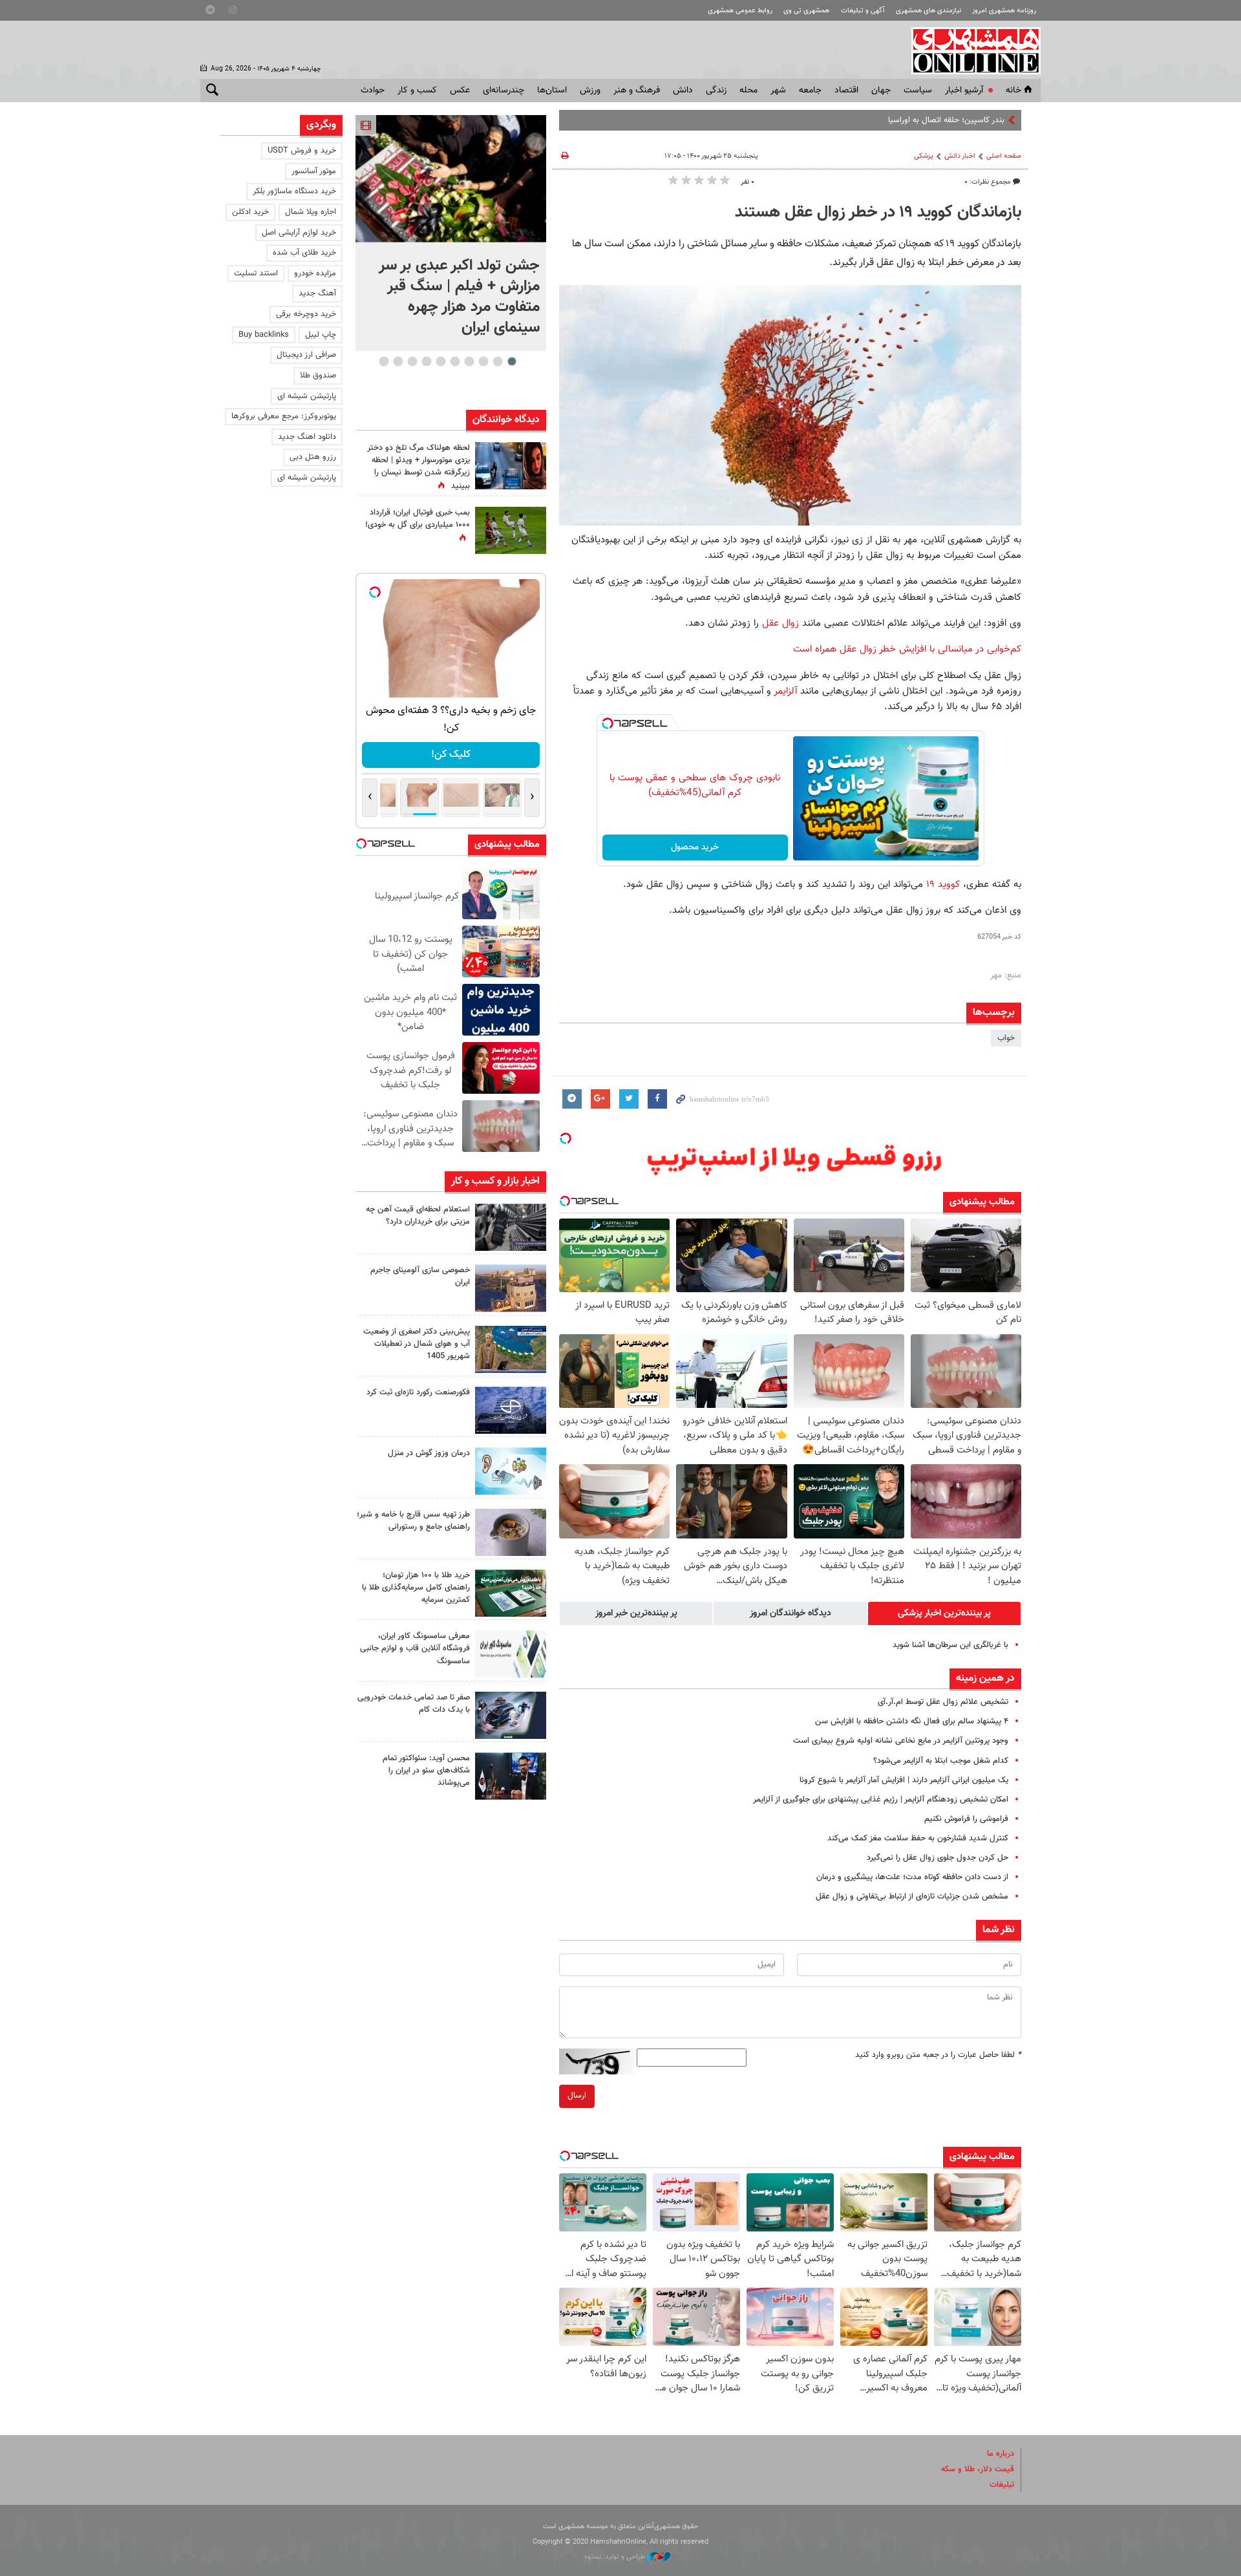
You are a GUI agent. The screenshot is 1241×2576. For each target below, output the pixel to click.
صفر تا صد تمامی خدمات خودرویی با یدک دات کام (414, 1704)
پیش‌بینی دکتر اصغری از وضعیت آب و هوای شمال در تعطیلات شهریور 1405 (417, 1344)
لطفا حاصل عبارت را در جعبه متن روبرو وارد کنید (938, 2055)
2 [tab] (497, 361)
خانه (1013, 90)
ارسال (577, 2096)
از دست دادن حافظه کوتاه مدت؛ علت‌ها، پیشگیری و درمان (912, 1877)
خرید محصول (695, 847)
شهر (778, 90)
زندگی (716, 90)
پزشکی (924, 156)
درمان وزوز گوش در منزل (429, 1453)
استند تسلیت (256, 273)
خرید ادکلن (250, 212)
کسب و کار (417, 90)
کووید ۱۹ (941, 884)
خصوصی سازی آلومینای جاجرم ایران (420, 1276)
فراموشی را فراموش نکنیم (966, 1819)
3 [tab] (483, 361)
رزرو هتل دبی (313, 457)
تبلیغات (1002, 2485)
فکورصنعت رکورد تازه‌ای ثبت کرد (418, 1392)
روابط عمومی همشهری (740, 11)
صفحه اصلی (1004, 156)
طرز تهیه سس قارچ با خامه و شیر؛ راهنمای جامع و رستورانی (413, 1521)
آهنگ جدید (317, 293)
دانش (683, 90)
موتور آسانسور (314, 171)
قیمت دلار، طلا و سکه (978, 2469)
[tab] (944, 1613)
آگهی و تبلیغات (863, 11)
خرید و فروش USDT (302, 151)
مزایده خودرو (315, 273)
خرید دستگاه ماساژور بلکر (294, 191)
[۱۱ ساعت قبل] (511, 466)
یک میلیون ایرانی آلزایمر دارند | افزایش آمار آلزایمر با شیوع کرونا (904, 1780)
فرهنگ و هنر (637, 90)
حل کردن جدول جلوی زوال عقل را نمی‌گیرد (938, 1858)
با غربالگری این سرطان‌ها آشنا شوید (950, 1645)
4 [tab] (469, 361)
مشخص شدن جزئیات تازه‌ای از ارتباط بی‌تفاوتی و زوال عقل (912, 1897)
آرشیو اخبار (964, 90)
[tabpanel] (451, 233)
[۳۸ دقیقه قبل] (451, 179)
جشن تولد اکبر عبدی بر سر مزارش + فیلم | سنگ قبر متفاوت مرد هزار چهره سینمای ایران (459, 297)
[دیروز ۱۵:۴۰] (511, 1532)
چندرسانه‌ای (504, 90)
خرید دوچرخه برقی (306, 314)
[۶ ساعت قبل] (511, 1227)
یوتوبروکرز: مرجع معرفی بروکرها (284, 416)
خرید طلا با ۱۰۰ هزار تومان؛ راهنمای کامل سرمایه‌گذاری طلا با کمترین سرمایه (416, 1588)
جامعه (810, 90)
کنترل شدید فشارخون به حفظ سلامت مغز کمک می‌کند (918, 1838)
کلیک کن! (451, 755)
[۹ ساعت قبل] (511, 1410)
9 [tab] (398, 361)
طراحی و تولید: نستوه (616, 2557)
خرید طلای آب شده (304, 253)
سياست (918, 90)
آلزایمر (787, 691)
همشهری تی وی (806, 11)
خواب (1006, 1038)
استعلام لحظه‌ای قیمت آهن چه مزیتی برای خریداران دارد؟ (418, 1216)
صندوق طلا (318, 376)
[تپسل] (608, 723)
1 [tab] (512, 361)
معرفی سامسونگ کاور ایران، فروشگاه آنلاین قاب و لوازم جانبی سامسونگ (415, 1648)
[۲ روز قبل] (511, 1776)
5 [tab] (455, 361)
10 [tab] (384, 361)
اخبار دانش (960, 156)
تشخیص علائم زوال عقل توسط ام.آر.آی (943, 1702)
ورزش (590, 90)
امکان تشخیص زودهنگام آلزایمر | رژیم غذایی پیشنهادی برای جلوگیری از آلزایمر (881, 1800)
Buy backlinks (264, 335)
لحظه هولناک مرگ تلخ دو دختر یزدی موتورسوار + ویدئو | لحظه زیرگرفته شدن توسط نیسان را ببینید (419, 467)
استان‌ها (552, 90)
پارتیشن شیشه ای (307, 396)
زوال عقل (779, 623)
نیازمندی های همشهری (928, 11)
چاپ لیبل (321, 335)
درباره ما (1001, 2454)
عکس (460, 90)
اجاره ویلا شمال (311, 212)
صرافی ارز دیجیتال (306, 355)
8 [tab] (412, 361)
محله (748, 90)
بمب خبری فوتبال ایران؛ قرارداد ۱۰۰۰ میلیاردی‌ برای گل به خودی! (418, 519)
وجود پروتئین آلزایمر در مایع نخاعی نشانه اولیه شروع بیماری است (901, 1741)
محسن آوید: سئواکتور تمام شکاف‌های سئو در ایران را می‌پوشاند (426, 1771)
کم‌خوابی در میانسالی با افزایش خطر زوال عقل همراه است (907, 649)
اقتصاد (846, 90)
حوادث (373, 90)
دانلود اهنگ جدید (307, 437)
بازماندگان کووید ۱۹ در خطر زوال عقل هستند (878, 213)
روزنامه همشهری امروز (1004, 11)
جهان (881, 90)
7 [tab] (426, 361)
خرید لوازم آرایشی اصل (299, 233)
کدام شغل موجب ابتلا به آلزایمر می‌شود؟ (941, 1761)
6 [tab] (440, 361)
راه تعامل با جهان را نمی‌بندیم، (955, 120)
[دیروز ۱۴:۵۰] (511, 1593)
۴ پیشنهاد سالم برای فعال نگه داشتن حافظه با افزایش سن (912, 1721)
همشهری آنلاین (970, 50)
